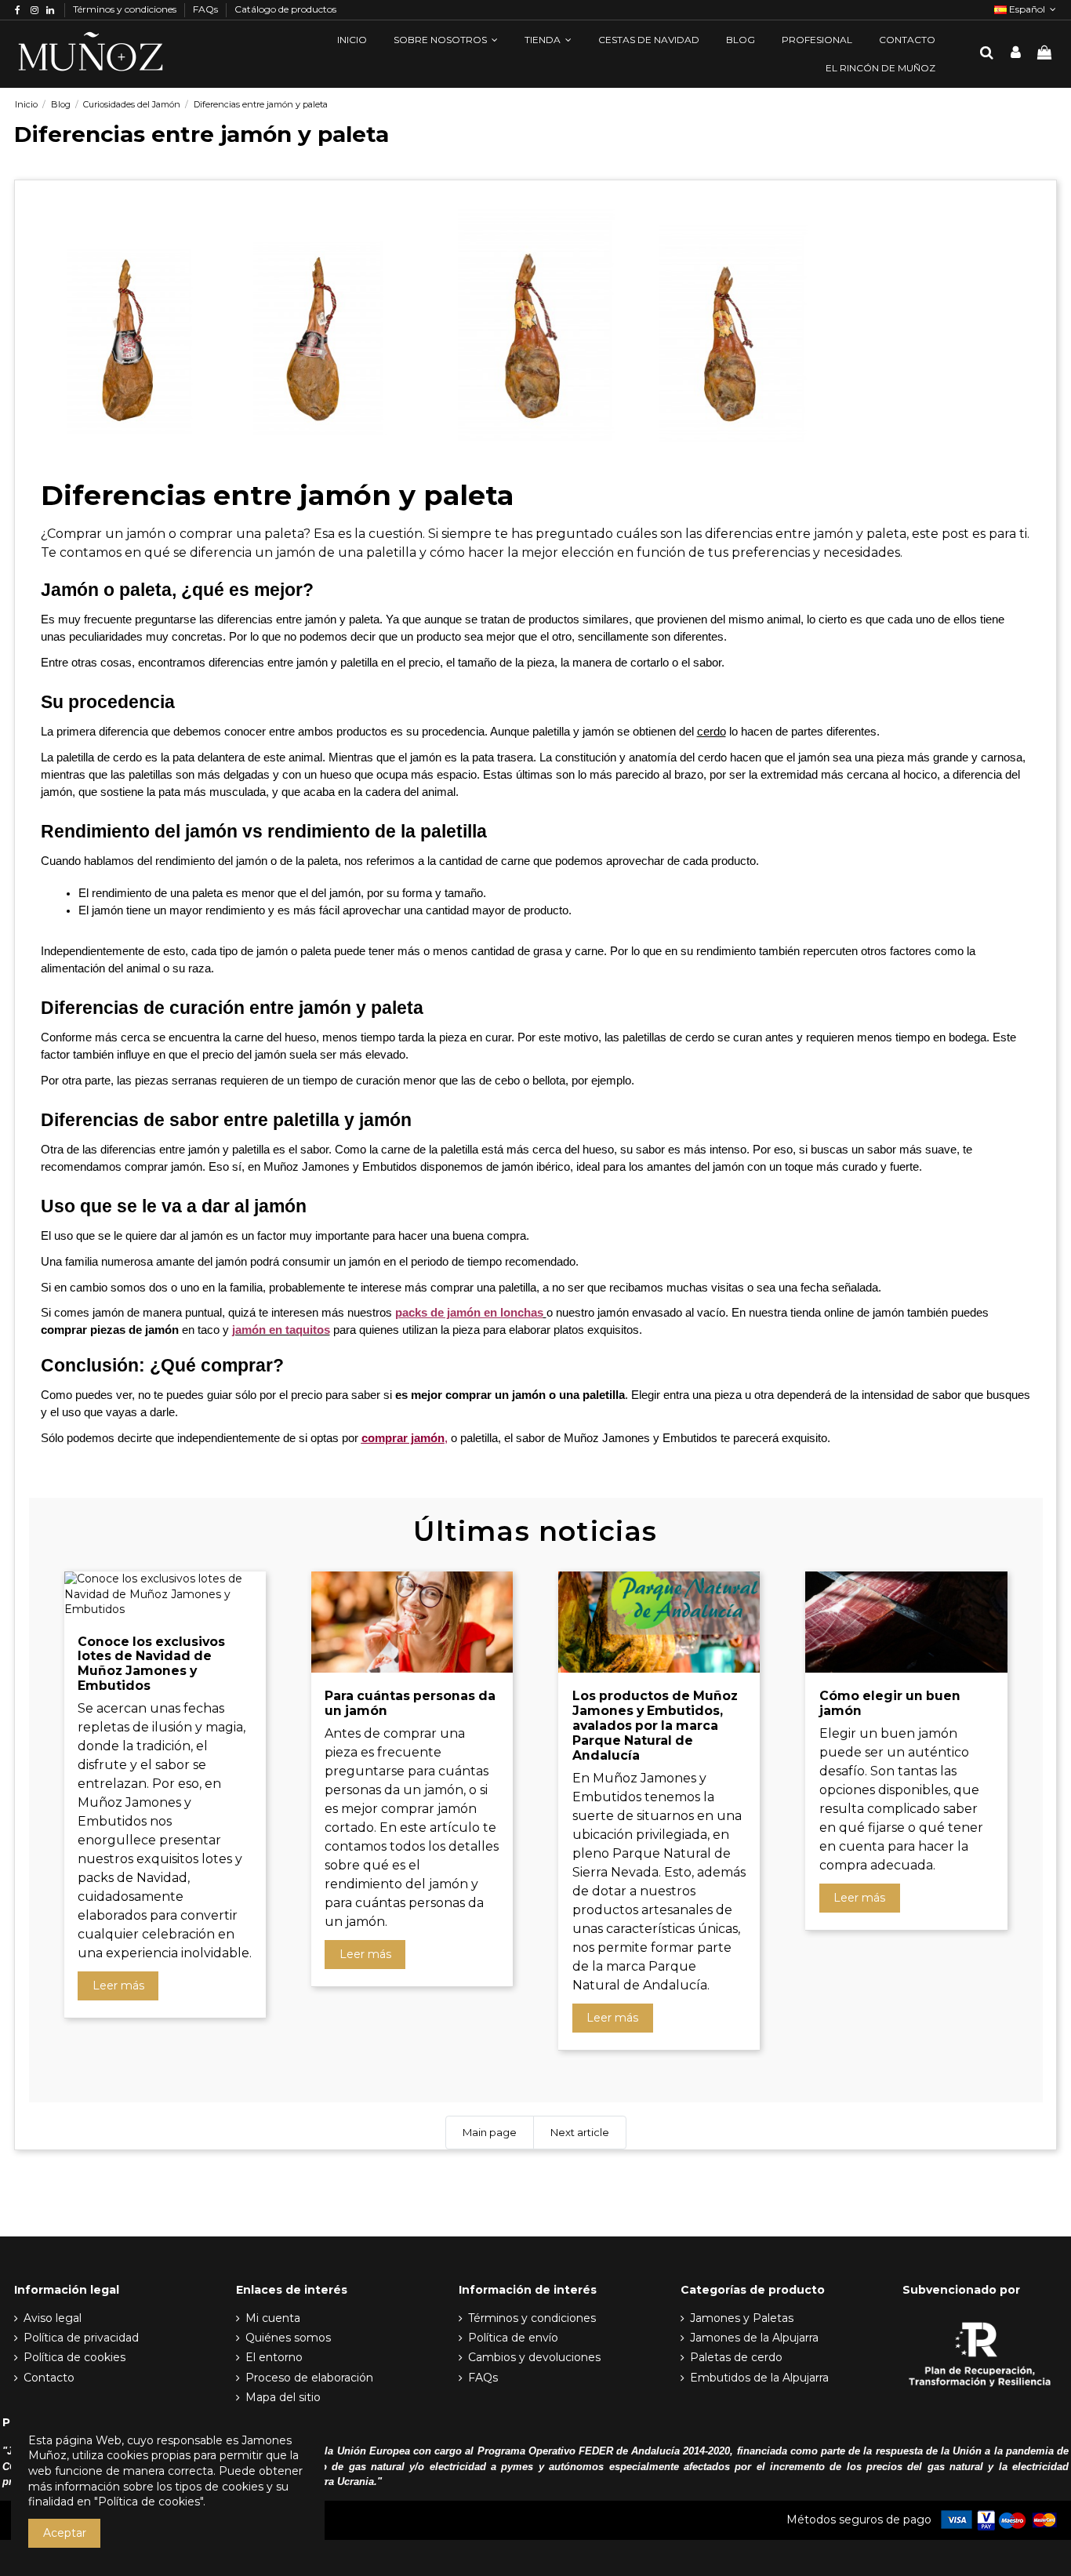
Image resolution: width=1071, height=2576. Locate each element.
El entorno (274, 2357)
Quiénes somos (288, 2338)
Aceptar (65, 2533)
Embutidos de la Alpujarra (759, 2378)
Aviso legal (53, 2318)
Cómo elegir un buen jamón (890, 1703)
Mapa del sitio (283, 2397)
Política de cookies (74, 2357)
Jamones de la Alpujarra (754, 2338)
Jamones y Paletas (742, 2318)
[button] (446, 40)
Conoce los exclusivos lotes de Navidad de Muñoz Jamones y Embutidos (151, 1664)
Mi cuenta (273, 2318)
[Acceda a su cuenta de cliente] (1016, 54)
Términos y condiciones (126, 9)
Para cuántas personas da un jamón (410, 1703)
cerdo (712, 732)
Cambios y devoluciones (534, 2357)
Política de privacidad (81, 2338)
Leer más (118, 1986)
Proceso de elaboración (309, 2378)
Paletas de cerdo (736, 2357)
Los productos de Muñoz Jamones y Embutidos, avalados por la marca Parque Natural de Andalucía (655, 1726)
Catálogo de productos (285, 9)
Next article (580, 2132)
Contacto (49, 2378)
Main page (490, 2132)
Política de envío (513, 2338)
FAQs (207, 9)
